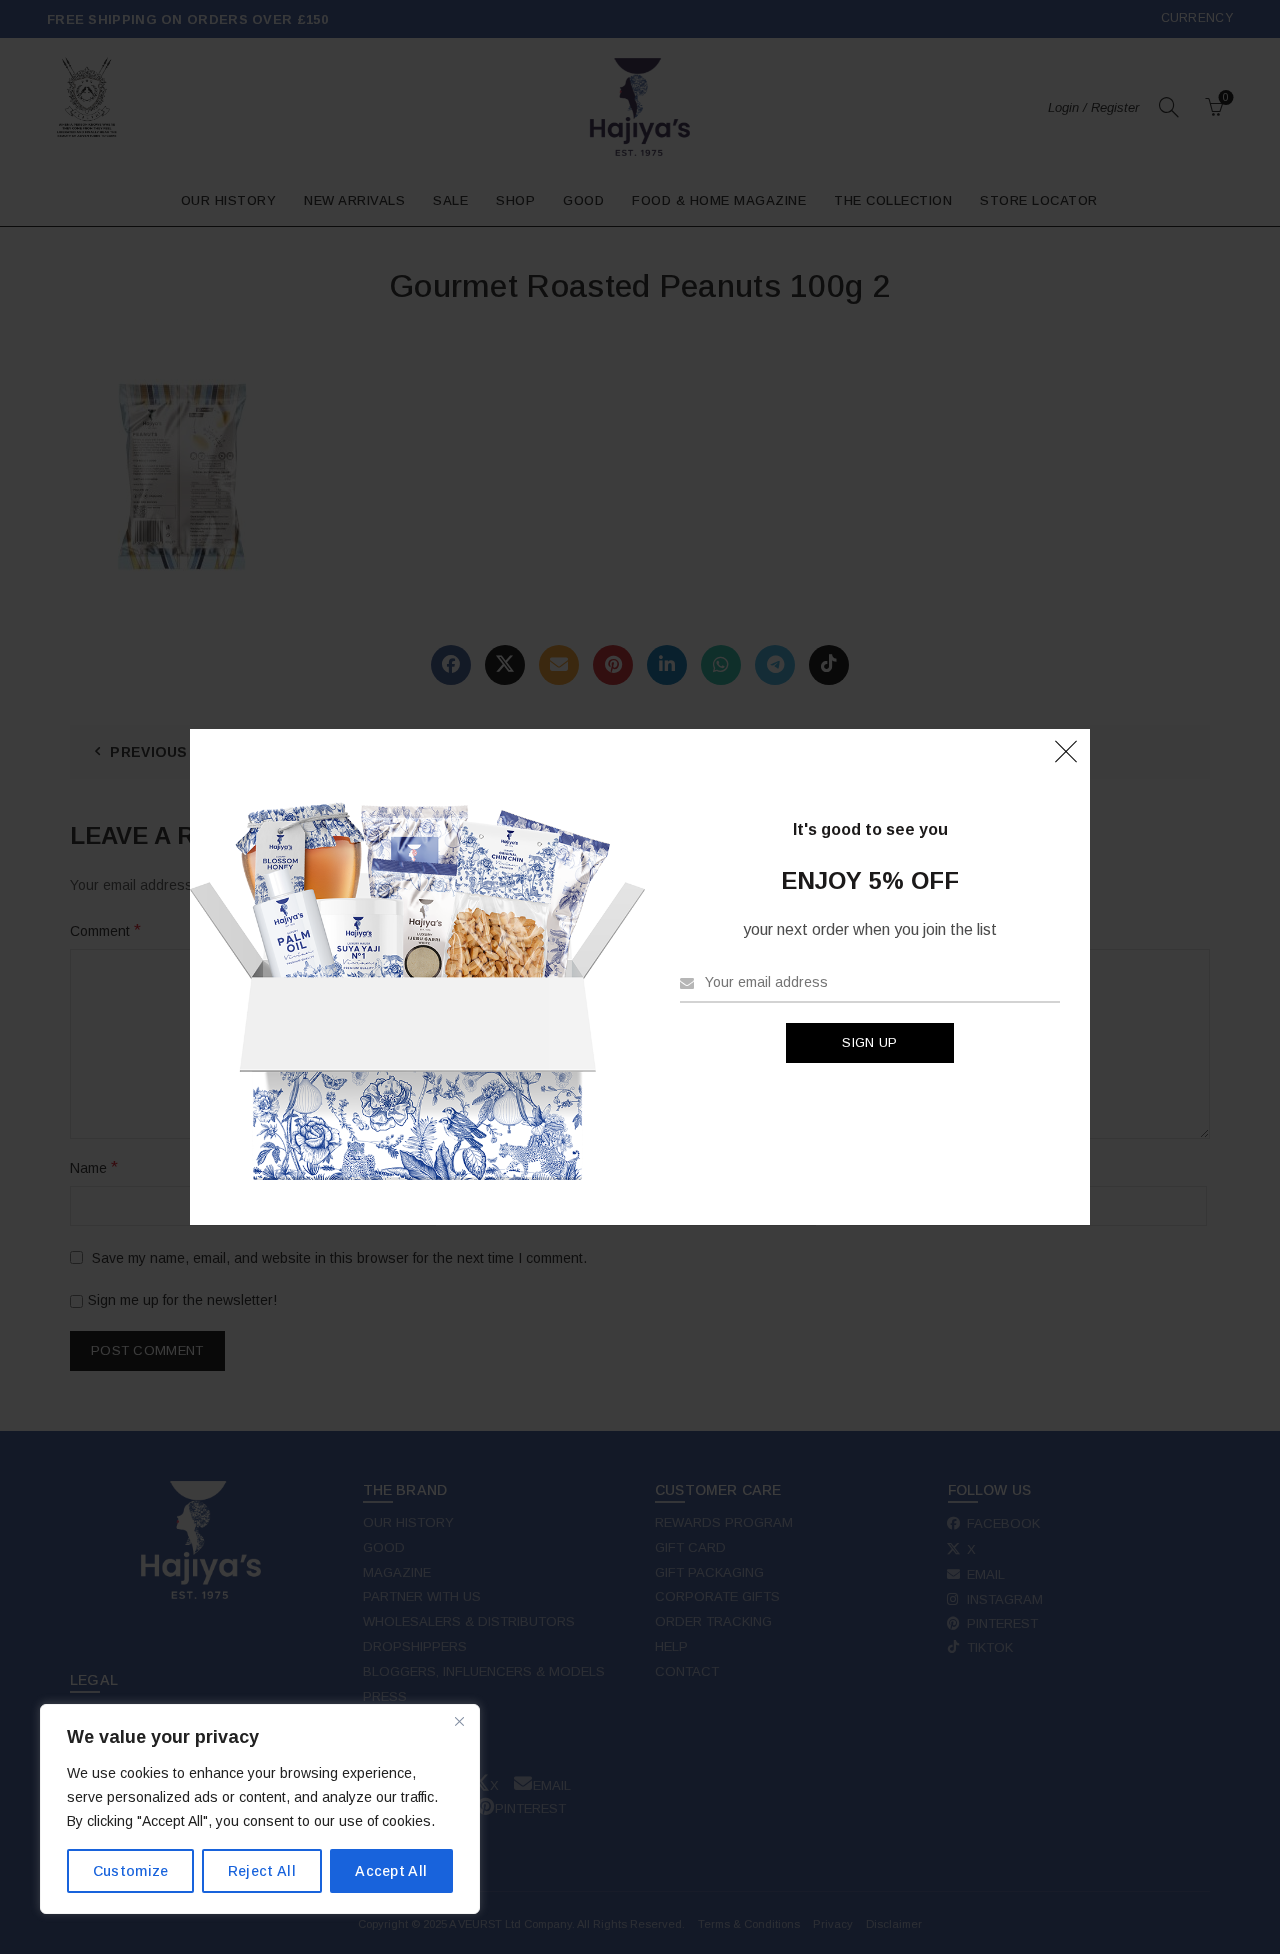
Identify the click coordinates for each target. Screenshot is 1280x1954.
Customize (131, 1871)
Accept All (391, 1871)
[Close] (459, 1721)
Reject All (262, 1871)
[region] (260, 1809)
